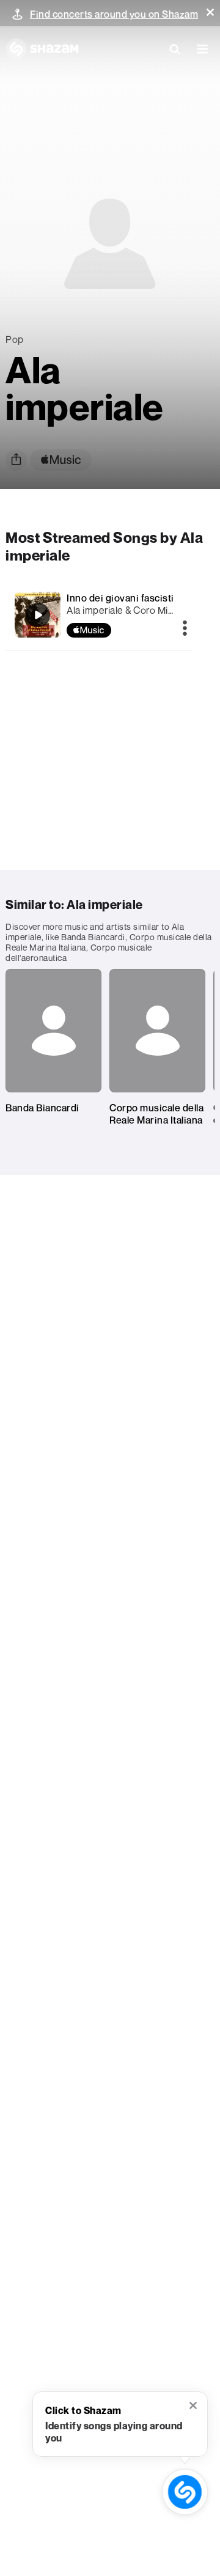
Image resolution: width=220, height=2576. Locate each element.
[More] (185, 629)
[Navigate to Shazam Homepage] (42, 49)
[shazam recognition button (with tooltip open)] (185, 2492)
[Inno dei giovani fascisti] (38, 615)
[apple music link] (61, 460)
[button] (210, 12)
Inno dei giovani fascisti (120, 598)
